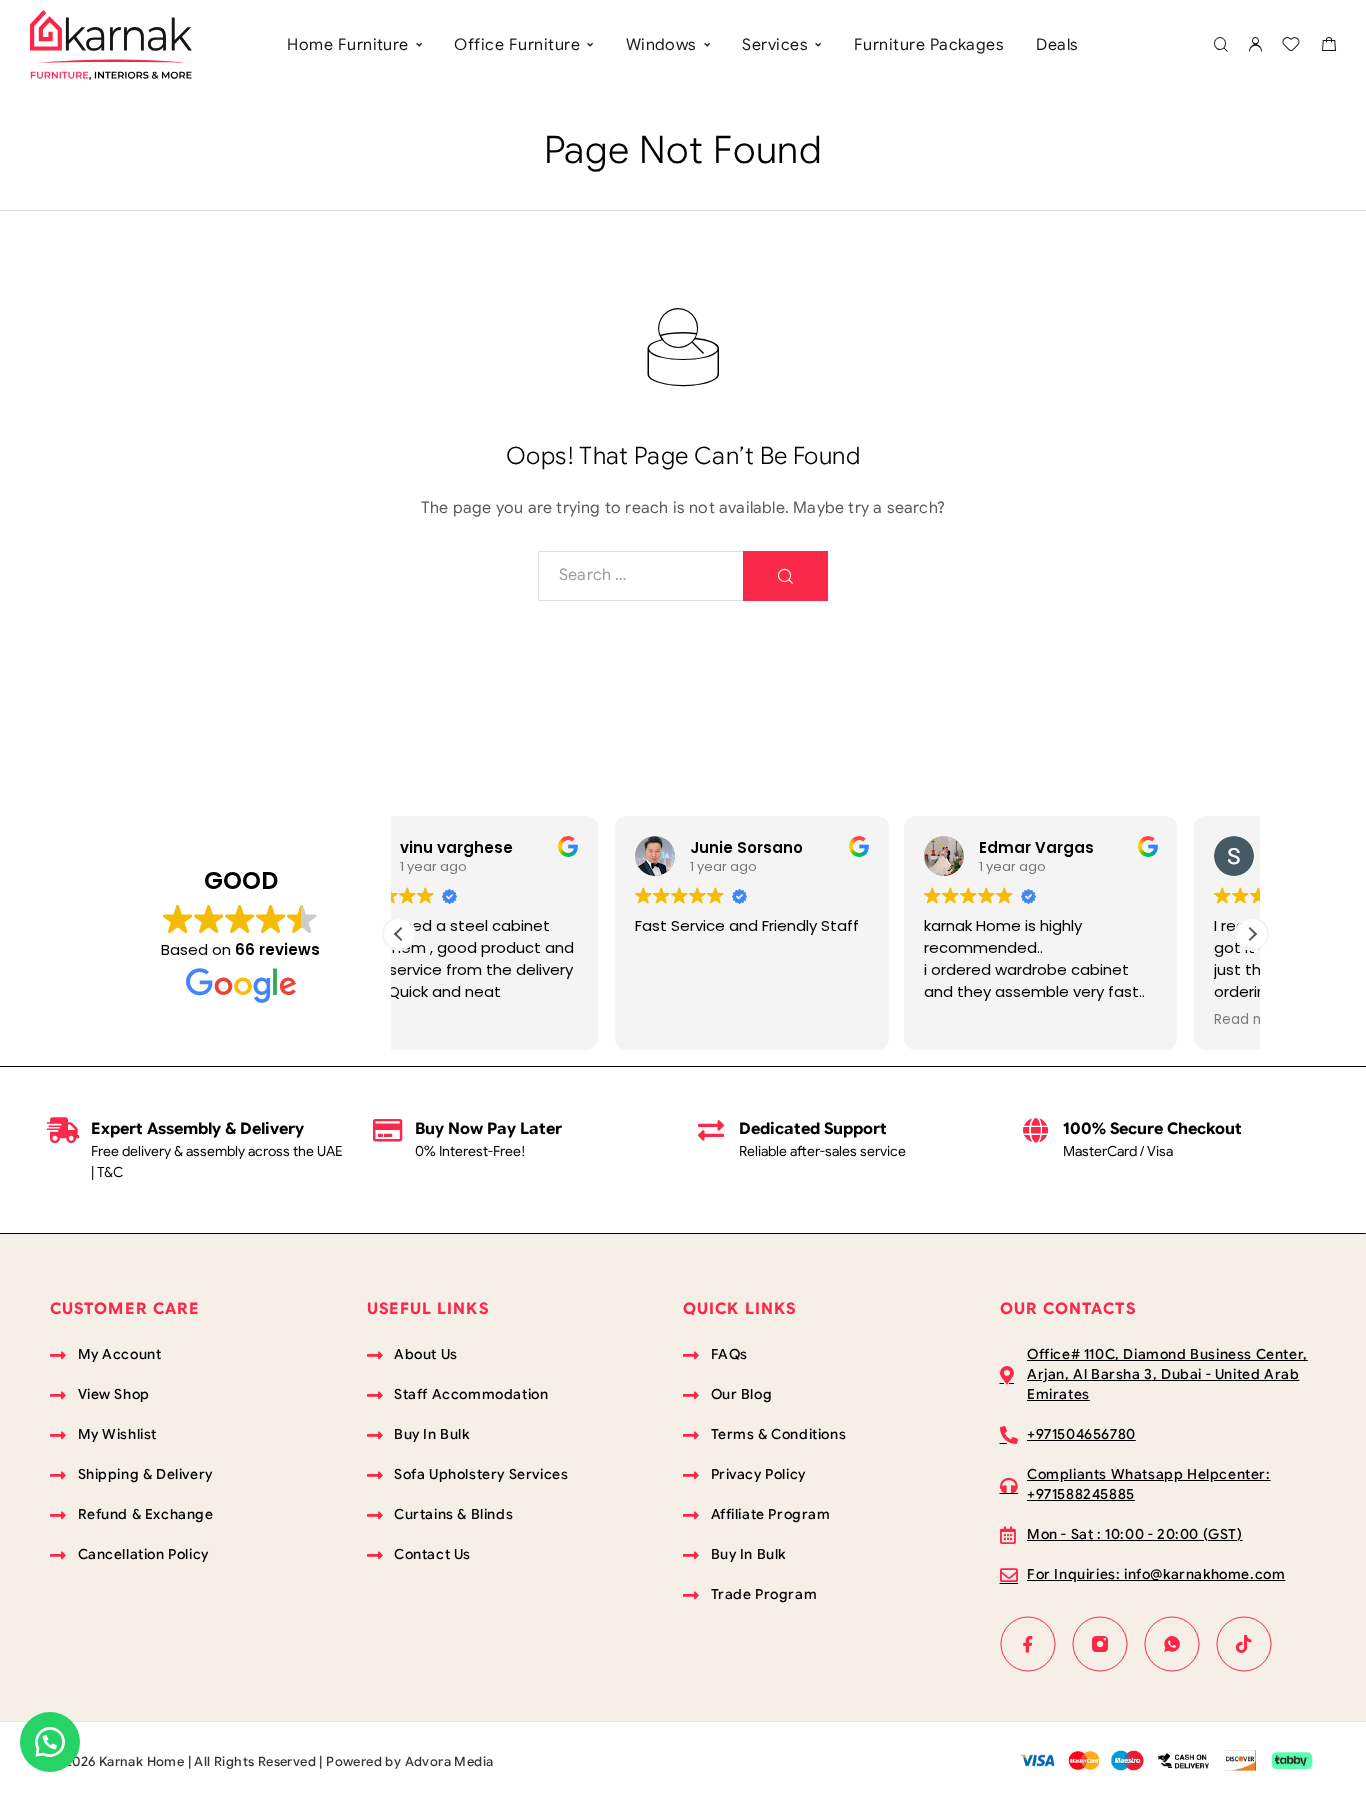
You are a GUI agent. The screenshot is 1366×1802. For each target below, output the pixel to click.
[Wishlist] (1291, 47)
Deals (1057, 45)
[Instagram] (1100, 1644)
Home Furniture (348, 45)
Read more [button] (1039, 1020)
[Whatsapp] (1172, 1644)
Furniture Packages (929, 45)
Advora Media (449, 1761)
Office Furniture (517, 45)
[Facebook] (1028, 1644)
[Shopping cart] (1328, 47)
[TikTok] (1244, 1644)
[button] (1252, 934)
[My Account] (1255, 45)
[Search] (1220, 45)
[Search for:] (641, 576)
